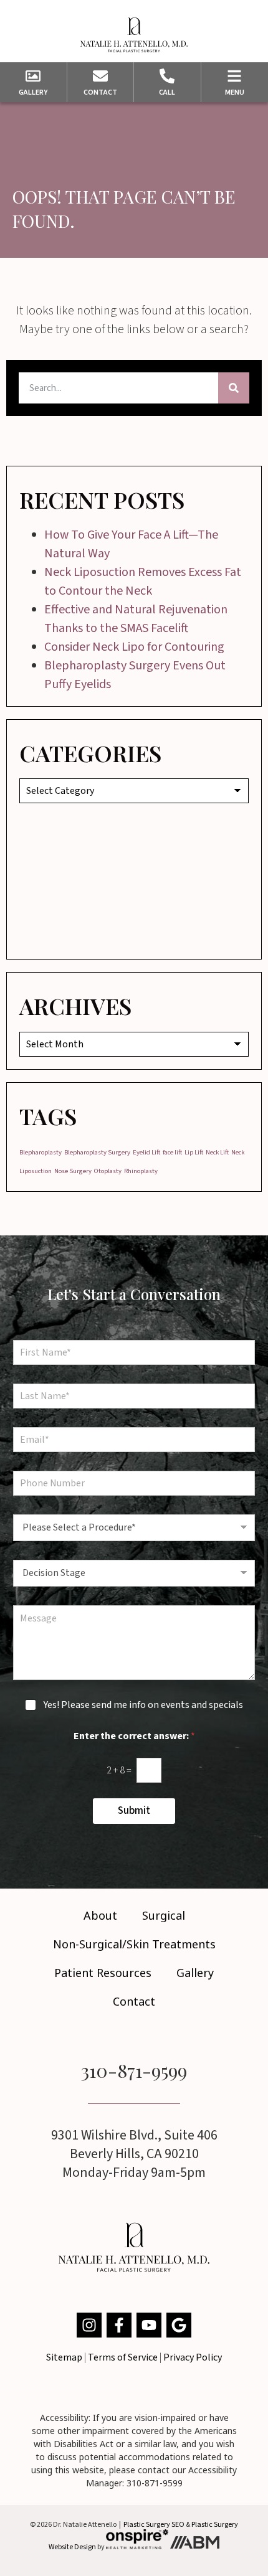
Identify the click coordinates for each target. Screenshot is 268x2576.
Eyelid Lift (146, 1152)
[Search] (234, 388)
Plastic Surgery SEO (154, 2525)
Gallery (195, 1973)
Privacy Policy (193, 2357)
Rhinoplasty (141, 1171)
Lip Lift (194, 1152)
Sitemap (64, 2357)
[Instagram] (89, 2325)
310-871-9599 (134, 2070)
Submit (134, 1811)
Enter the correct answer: (134, 1736)
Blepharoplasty (41, 1152)
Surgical (164, 1915)
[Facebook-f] (119, 2325)
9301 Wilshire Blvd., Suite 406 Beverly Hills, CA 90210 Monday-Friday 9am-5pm (134, 2154)
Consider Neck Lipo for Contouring (134, 647)
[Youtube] (149, 2325)
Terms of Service (123, 2357)
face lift (172, 1152)
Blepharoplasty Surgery (97, 1152)
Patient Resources (103, 1973)
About (100, 1915)
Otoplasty (108, 1171)
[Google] (179, 2325)
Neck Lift (217, 1152)
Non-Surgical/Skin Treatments (134, 1944)
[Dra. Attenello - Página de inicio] (134, 35)
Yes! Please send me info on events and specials (143, 1705)
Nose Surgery (73, 1171)
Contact (134, 2001)
